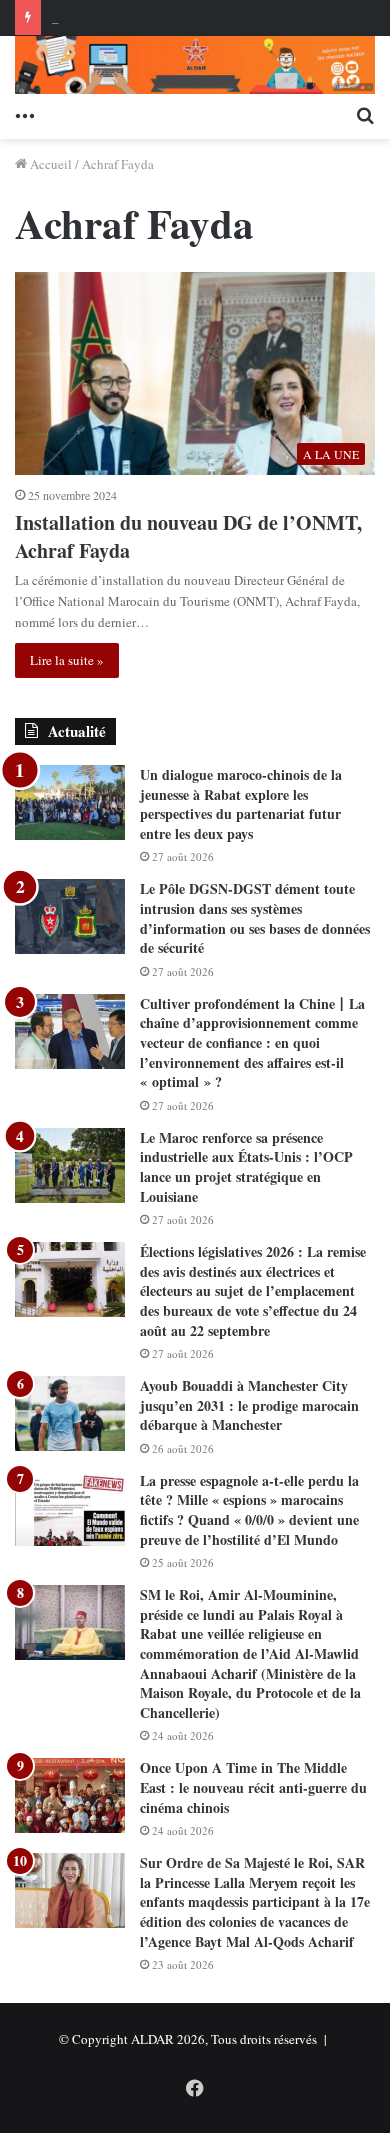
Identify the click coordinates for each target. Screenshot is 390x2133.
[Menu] (25, 114)
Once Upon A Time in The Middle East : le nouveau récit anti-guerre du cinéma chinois (253, 1787)
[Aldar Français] (195, 65)
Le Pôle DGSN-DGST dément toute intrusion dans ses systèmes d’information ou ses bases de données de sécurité (255, 918)
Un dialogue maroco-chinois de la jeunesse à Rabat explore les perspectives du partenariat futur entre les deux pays (241, 804)
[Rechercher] (365, 114)
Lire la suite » (67, 660)
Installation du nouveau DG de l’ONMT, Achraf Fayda (188, 536)
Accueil (49, 164)
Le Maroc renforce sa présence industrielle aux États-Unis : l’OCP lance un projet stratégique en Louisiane (246, 1167)
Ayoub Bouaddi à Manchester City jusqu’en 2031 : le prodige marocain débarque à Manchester (249, 1405)
